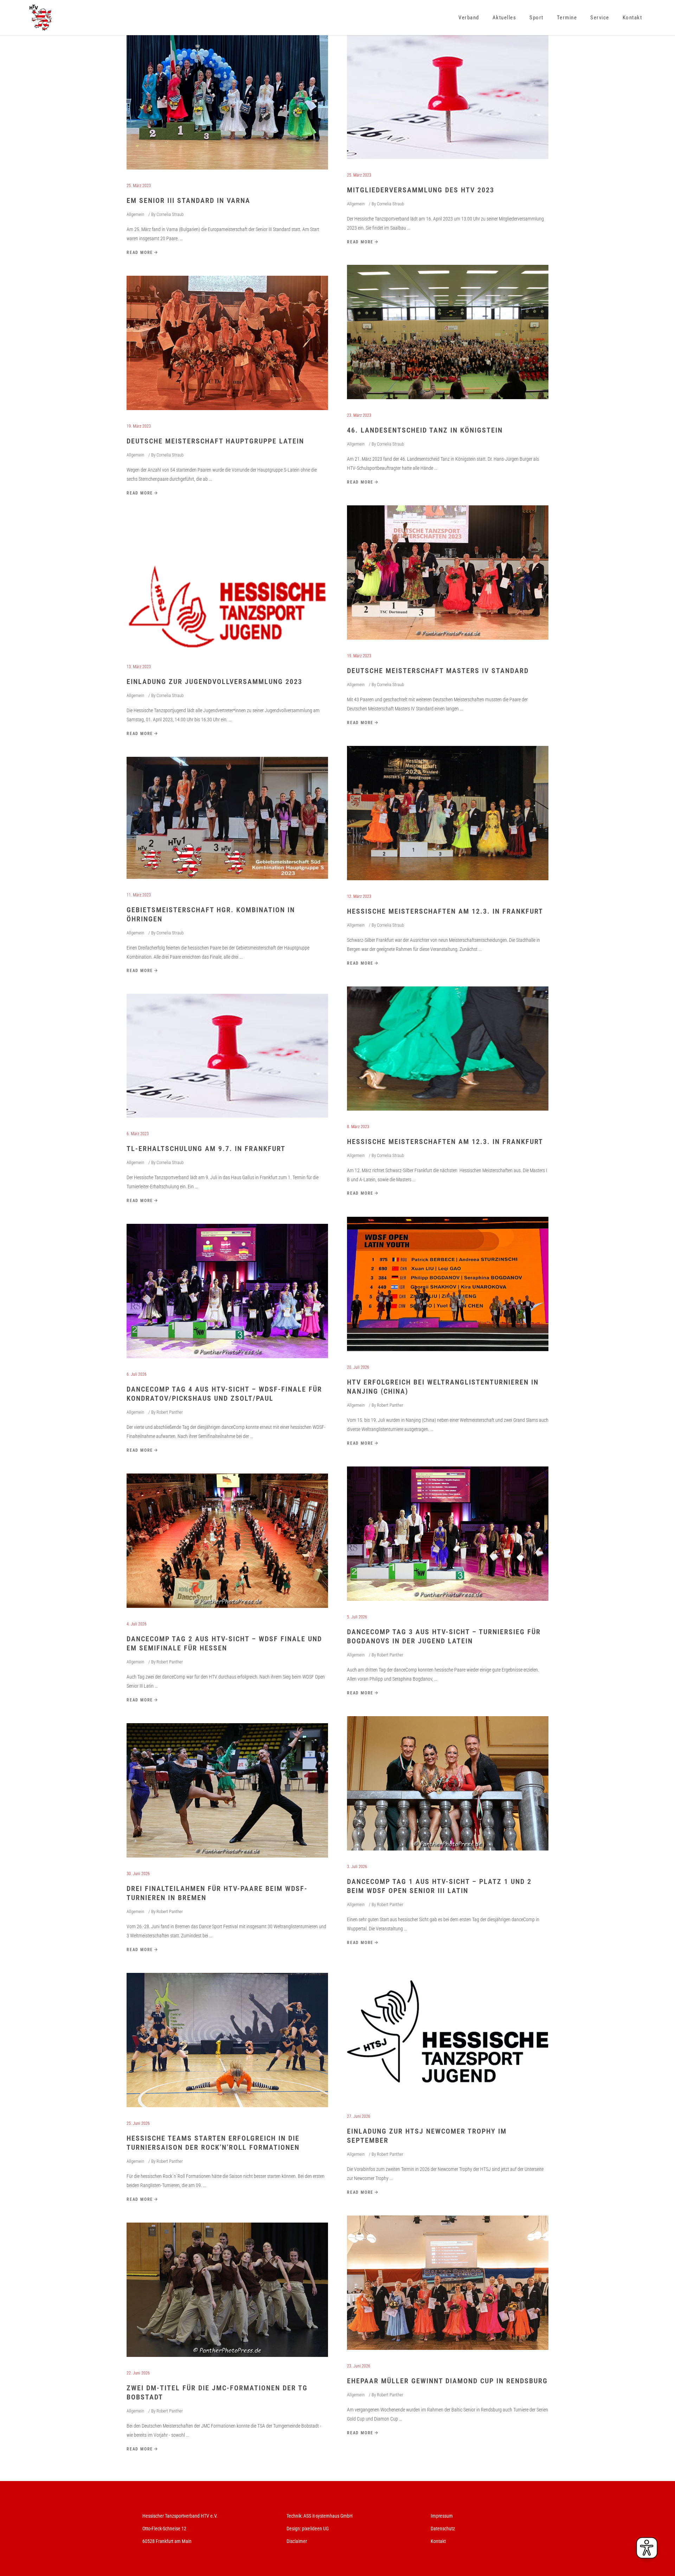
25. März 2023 (139, 186)
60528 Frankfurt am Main (167, 2541)
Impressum (442, 2516)
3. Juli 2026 (357, 1867)
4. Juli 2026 (137, 1624)
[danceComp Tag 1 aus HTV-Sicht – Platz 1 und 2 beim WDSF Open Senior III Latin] (448, 1783)
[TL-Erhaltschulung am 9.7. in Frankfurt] (227, 1056)
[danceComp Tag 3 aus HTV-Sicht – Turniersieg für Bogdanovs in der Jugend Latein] (448, 1534)
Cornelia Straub (170, 214)
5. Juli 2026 (357, 1617)
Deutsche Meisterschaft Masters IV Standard (438, 671)
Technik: (295, 2516)
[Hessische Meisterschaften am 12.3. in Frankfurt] (448, 813)
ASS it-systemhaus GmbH (328, 2516)
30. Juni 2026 (138, 1874)
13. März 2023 (139, 667)
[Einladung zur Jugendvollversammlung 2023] (227, 583)
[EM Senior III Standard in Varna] (227, 102)
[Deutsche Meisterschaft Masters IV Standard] (448, 573)
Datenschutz (443, 2529)
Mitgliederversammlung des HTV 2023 (421, 190)
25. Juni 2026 (138, 2123)
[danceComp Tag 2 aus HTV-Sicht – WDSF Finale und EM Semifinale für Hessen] (227, 1541)
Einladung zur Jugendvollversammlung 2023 (214, 682)
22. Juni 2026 (138, 2373)
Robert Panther (390, 1405)
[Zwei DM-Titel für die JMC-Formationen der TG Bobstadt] (227, 2290)
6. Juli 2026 (137, 1374)
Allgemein (135, 214)
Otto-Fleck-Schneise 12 (164, 2529)
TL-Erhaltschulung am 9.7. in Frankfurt (206, 1149)
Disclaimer (297, 2541)
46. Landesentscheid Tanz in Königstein (425, 430)
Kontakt (438, 2541)
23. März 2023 (359, 415)
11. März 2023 (139, 895)
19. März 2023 (139, 426)
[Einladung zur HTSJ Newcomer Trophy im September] (448, 2033)
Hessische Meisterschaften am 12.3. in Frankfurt (445, 911)
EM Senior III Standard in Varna (188, 200)
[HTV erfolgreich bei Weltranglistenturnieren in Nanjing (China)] (448, 1284)
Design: (294, 2529)
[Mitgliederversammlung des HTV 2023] (448, 97)
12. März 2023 (359, 896)
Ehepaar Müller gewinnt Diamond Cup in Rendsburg (447, 2381)
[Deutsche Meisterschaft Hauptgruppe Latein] (227, 343)
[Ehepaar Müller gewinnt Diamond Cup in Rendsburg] (448, 2283)
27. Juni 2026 (359, 2116)
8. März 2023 (358, 1127)
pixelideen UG (315, 2529)
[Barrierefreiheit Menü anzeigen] (647, 2548)
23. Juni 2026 (359, 2366)
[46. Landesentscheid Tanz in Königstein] (448, 332)
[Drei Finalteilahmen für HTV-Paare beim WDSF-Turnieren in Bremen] (227, 1790)
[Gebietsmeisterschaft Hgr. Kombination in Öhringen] (227, 818)
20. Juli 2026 (358, 1367)
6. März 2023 (138, 1134)
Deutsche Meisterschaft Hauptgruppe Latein (215, 441)
